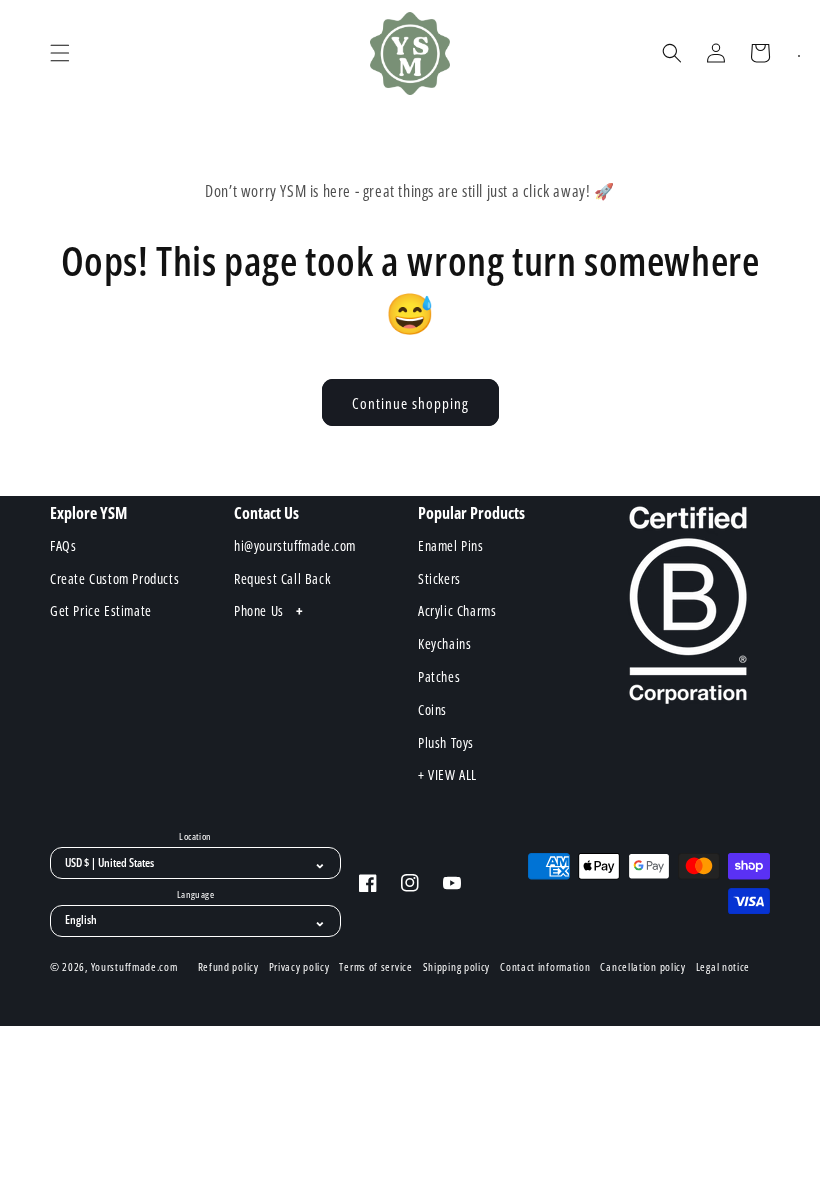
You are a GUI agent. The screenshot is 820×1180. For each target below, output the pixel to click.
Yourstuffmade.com (134, 966)
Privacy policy (299, 967)
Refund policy (228, 967)
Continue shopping (410, 403)
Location (195, 837)
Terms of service (375, 967)
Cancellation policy (642, 967)
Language (195, 895)
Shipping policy (457, 967)
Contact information (545, 967)
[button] (60, 53)
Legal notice (723, 967)
